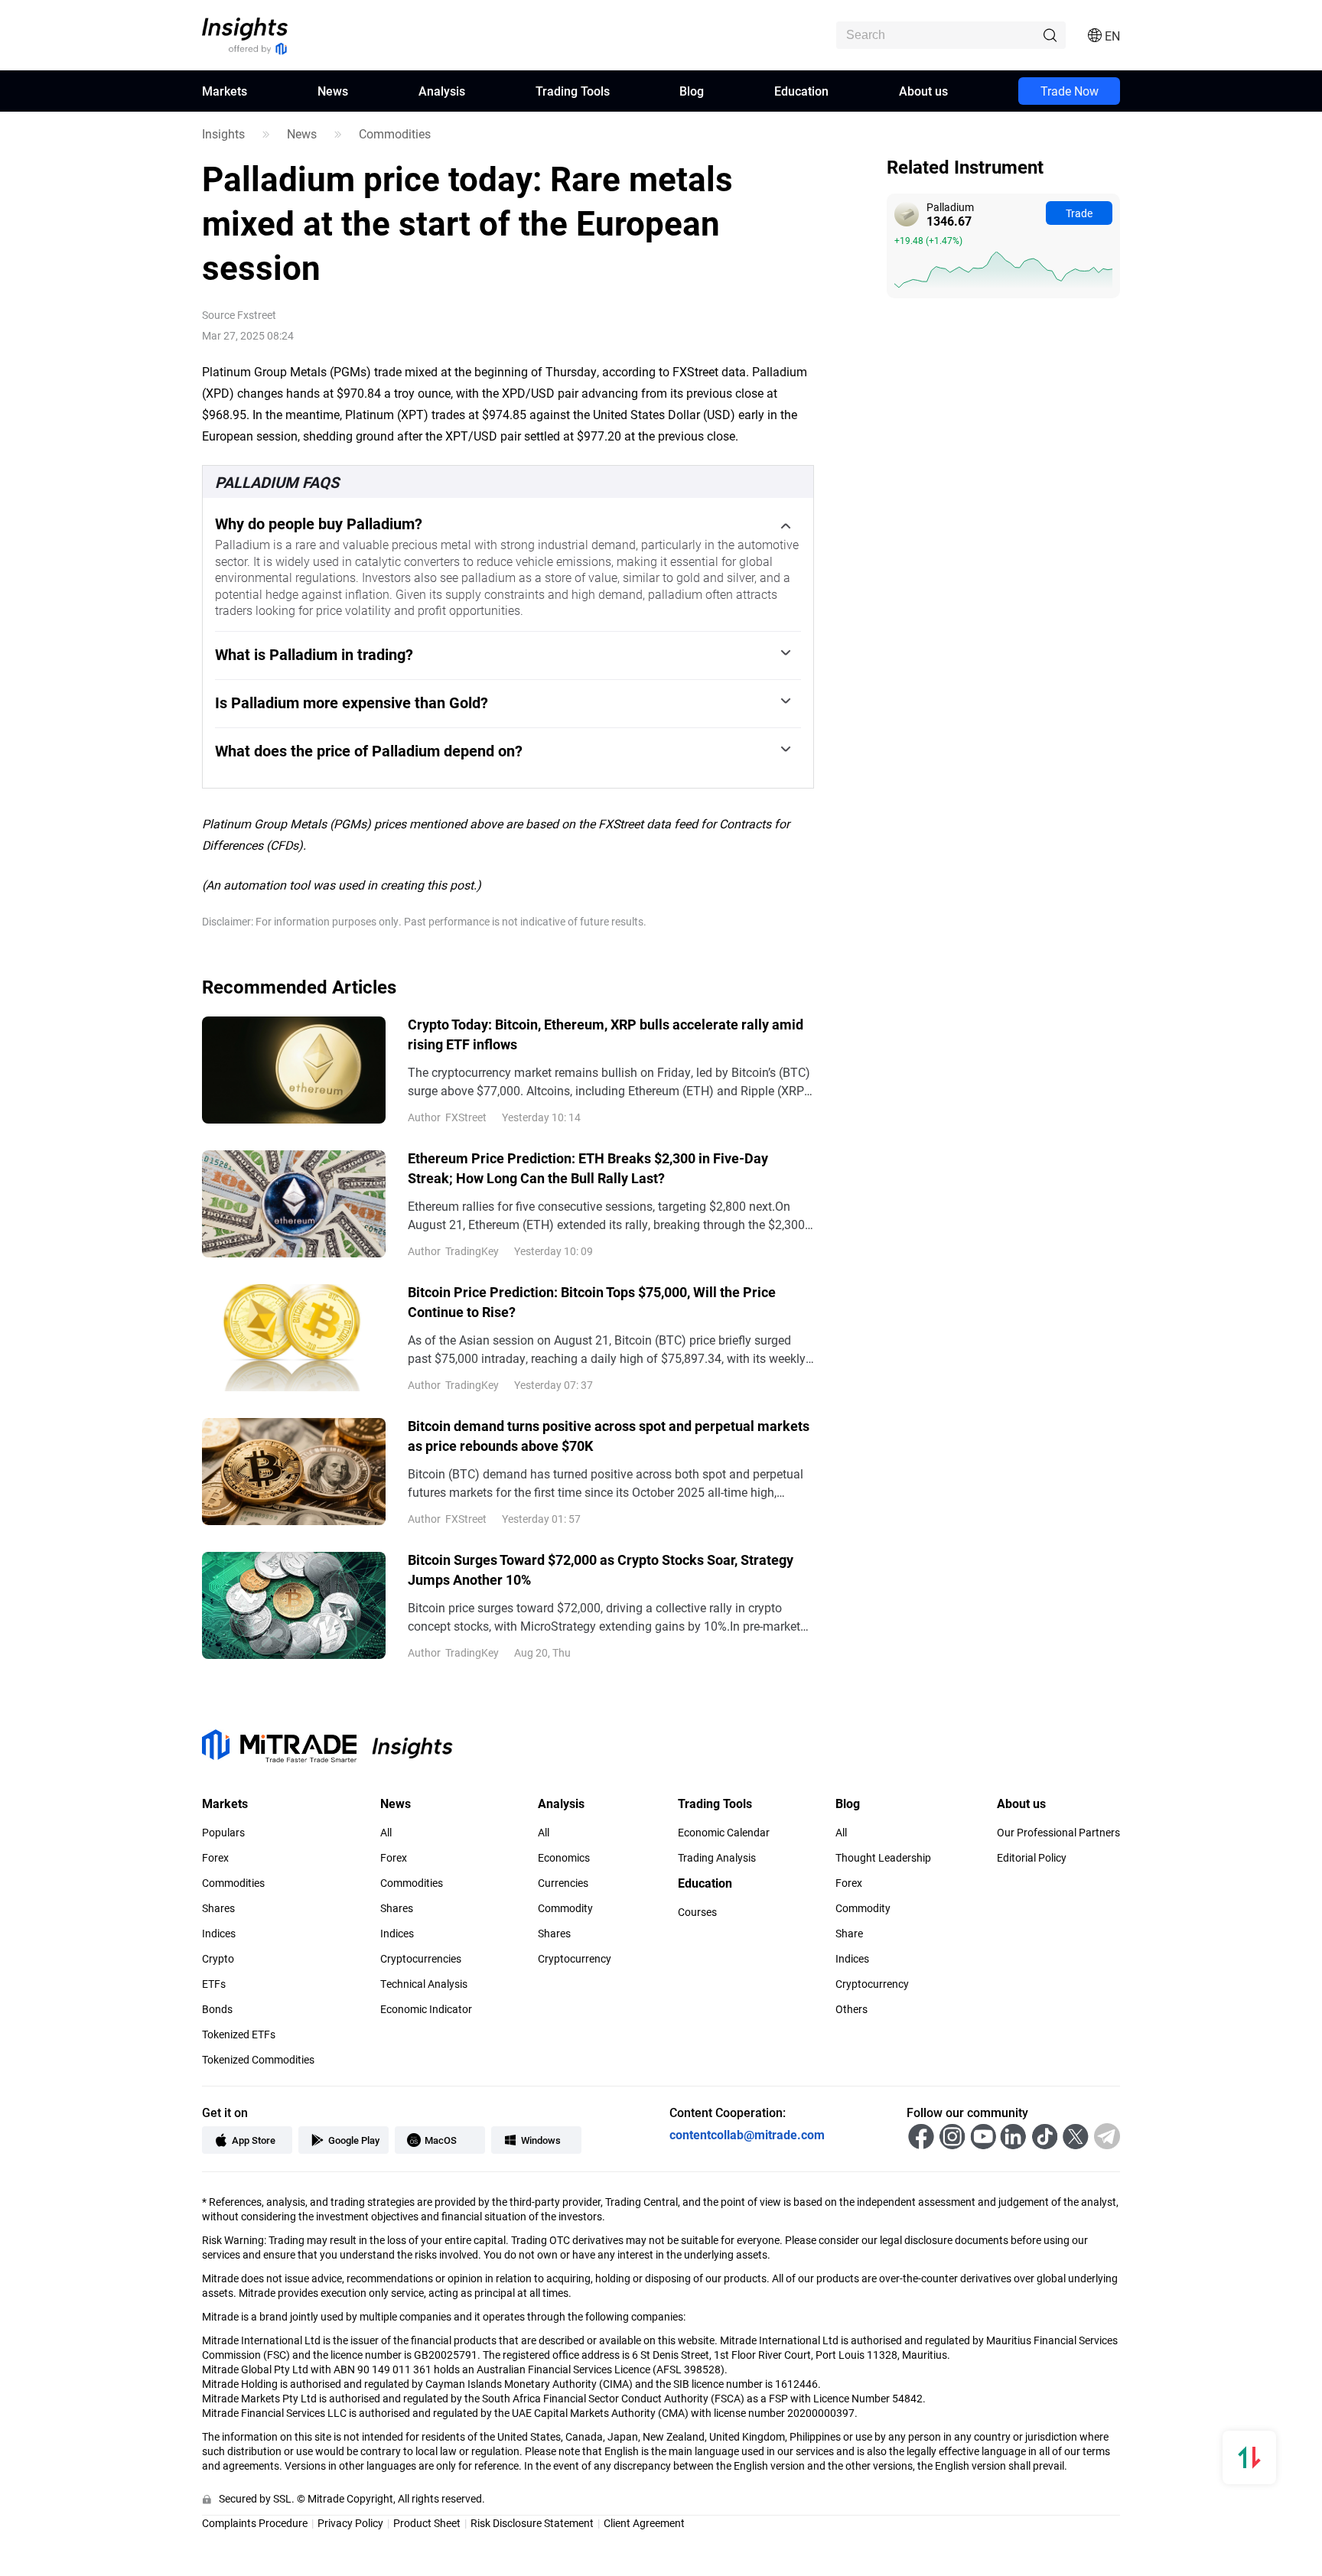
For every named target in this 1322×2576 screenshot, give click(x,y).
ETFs (214, 1984)
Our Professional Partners (1058, 1833)
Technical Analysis (424, 1984)
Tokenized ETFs (239, 2034)
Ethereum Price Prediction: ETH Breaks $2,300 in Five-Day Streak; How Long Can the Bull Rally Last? (588, 1168)
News (333, 91)
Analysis (442, 91)
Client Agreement (644, 2523)
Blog (692, 91)
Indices (219, 1934)
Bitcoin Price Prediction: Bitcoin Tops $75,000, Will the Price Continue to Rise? (592, 1302)
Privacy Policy (350, 2523)
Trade (1079, 213)
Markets (225, 91)
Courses (697, 1912)
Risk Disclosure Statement (532, 2523)
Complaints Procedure (255, 2523)
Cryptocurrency (575, 1959)
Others (851, 2009)
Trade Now (1070, 91)
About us (923, 91)
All (386, 1833)
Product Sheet (427, 2523)
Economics (564, 1858)
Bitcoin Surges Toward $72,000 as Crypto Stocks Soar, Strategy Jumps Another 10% (601, 1569)
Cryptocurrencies (421, 1959)
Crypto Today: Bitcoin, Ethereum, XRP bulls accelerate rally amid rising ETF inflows (606, 1034)
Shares (218, 1908)
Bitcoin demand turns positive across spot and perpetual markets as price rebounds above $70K (609, 1436)
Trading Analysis (717, 1858)
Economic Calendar (724, 1833)
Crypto (218, 1959)
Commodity (565, 1908)
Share (849, 1934)
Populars (223, 1833)
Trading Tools (573, 91)
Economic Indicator (426, 2009)
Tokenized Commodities (258, 2060)
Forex (215, 1858)
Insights (223, 134)
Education (801, 91)
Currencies (563, 1883)
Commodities (395, 134)
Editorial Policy (1032, 1858)
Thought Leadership (883, 1858)
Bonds (217, 2009)
